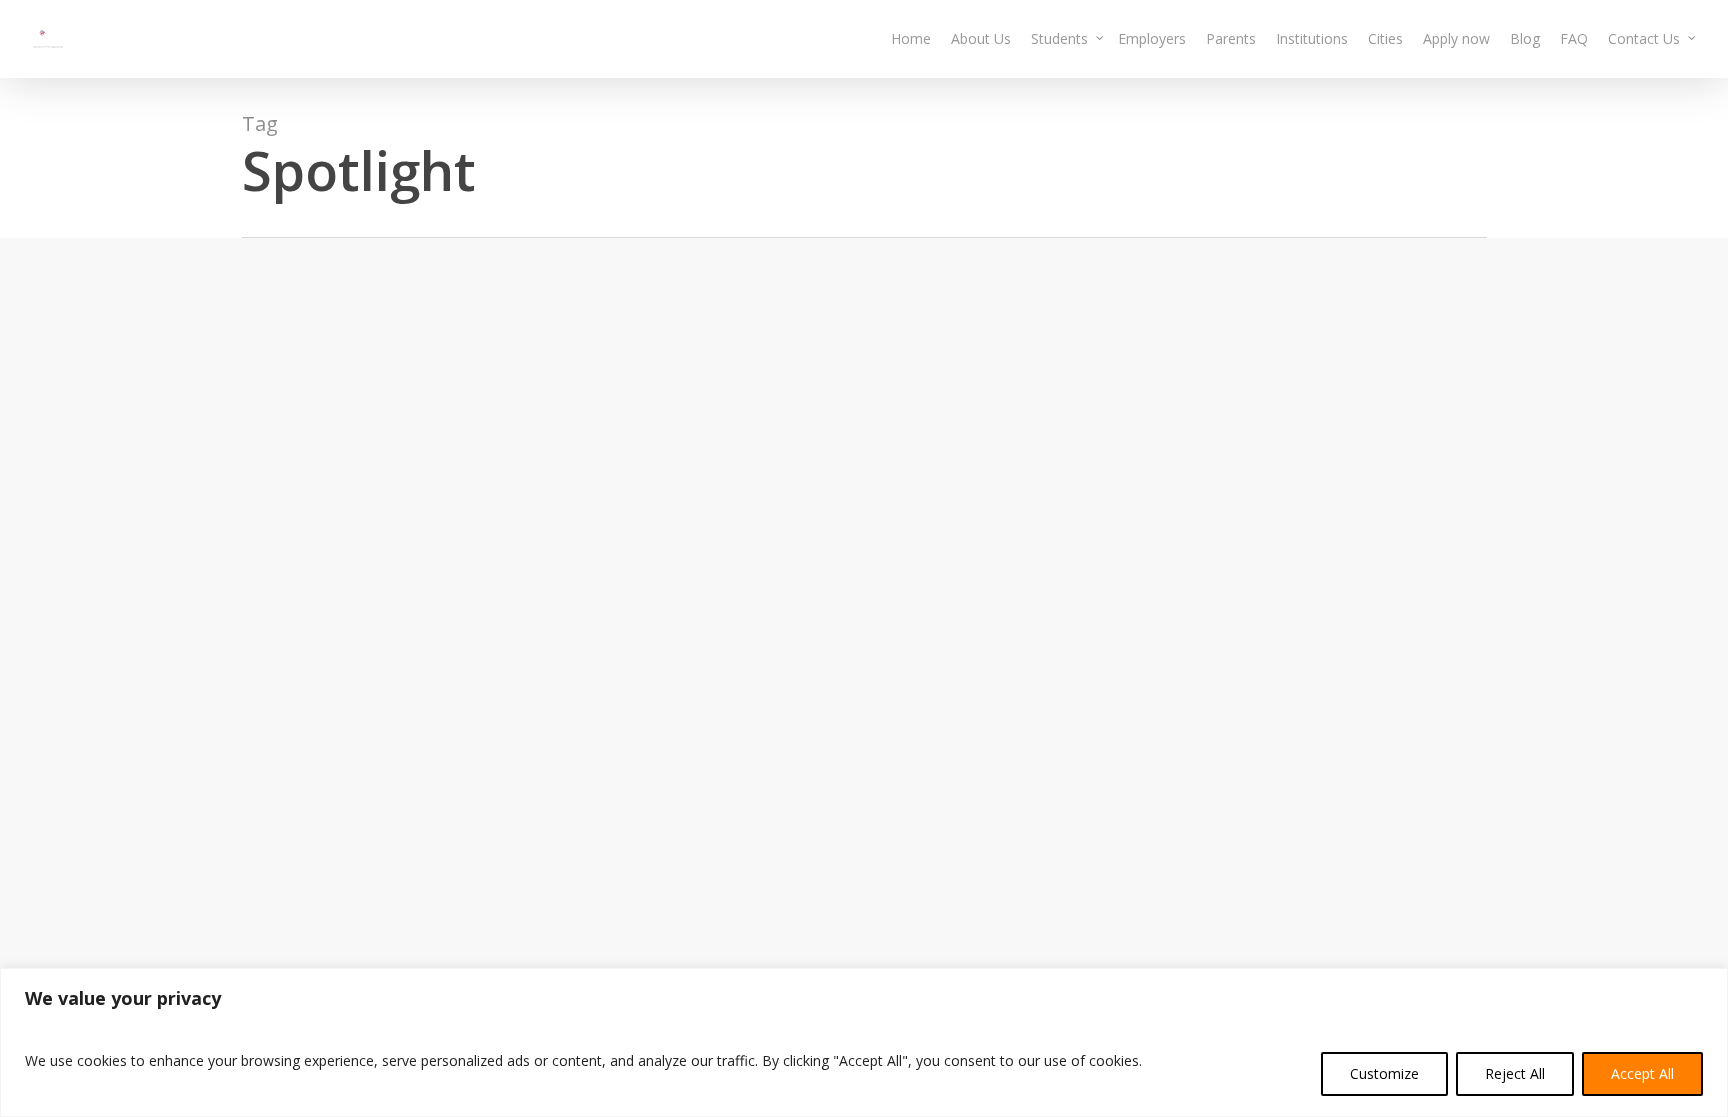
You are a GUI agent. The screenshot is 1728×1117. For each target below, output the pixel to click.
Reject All (1515, 1073)
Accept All (1642, 1073)
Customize (1384, 1073)
